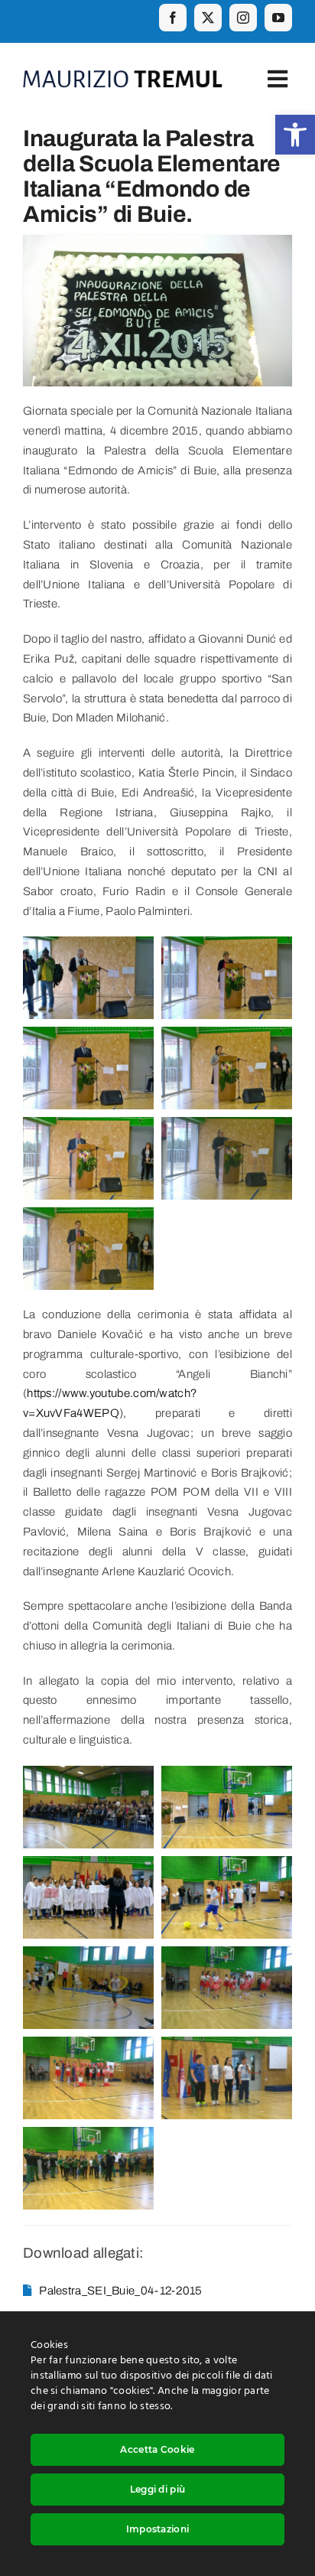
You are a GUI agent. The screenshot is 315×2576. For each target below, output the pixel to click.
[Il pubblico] (88, 1775)
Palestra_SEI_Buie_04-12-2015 (120, 2291)
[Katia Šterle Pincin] (227, 946)
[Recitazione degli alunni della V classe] (227, 2046)
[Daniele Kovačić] (227, 1775)
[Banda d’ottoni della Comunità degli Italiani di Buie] (88, 2136)
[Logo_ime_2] (123, 76)
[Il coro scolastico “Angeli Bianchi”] (88, 1865)
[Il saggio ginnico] (227, 1865)
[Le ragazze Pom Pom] (227, 1956)
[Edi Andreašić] (88, 1036)
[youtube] (278, 18)
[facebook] (173, 18)
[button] (295, 135)
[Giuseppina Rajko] (227, 1036)
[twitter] (208, 18)
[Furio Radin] (227, 1126)
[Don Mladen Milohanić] (88, 946)
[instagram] (243, 18)
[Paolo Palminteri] (88, 1216)
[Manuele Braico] (88, 1126)
